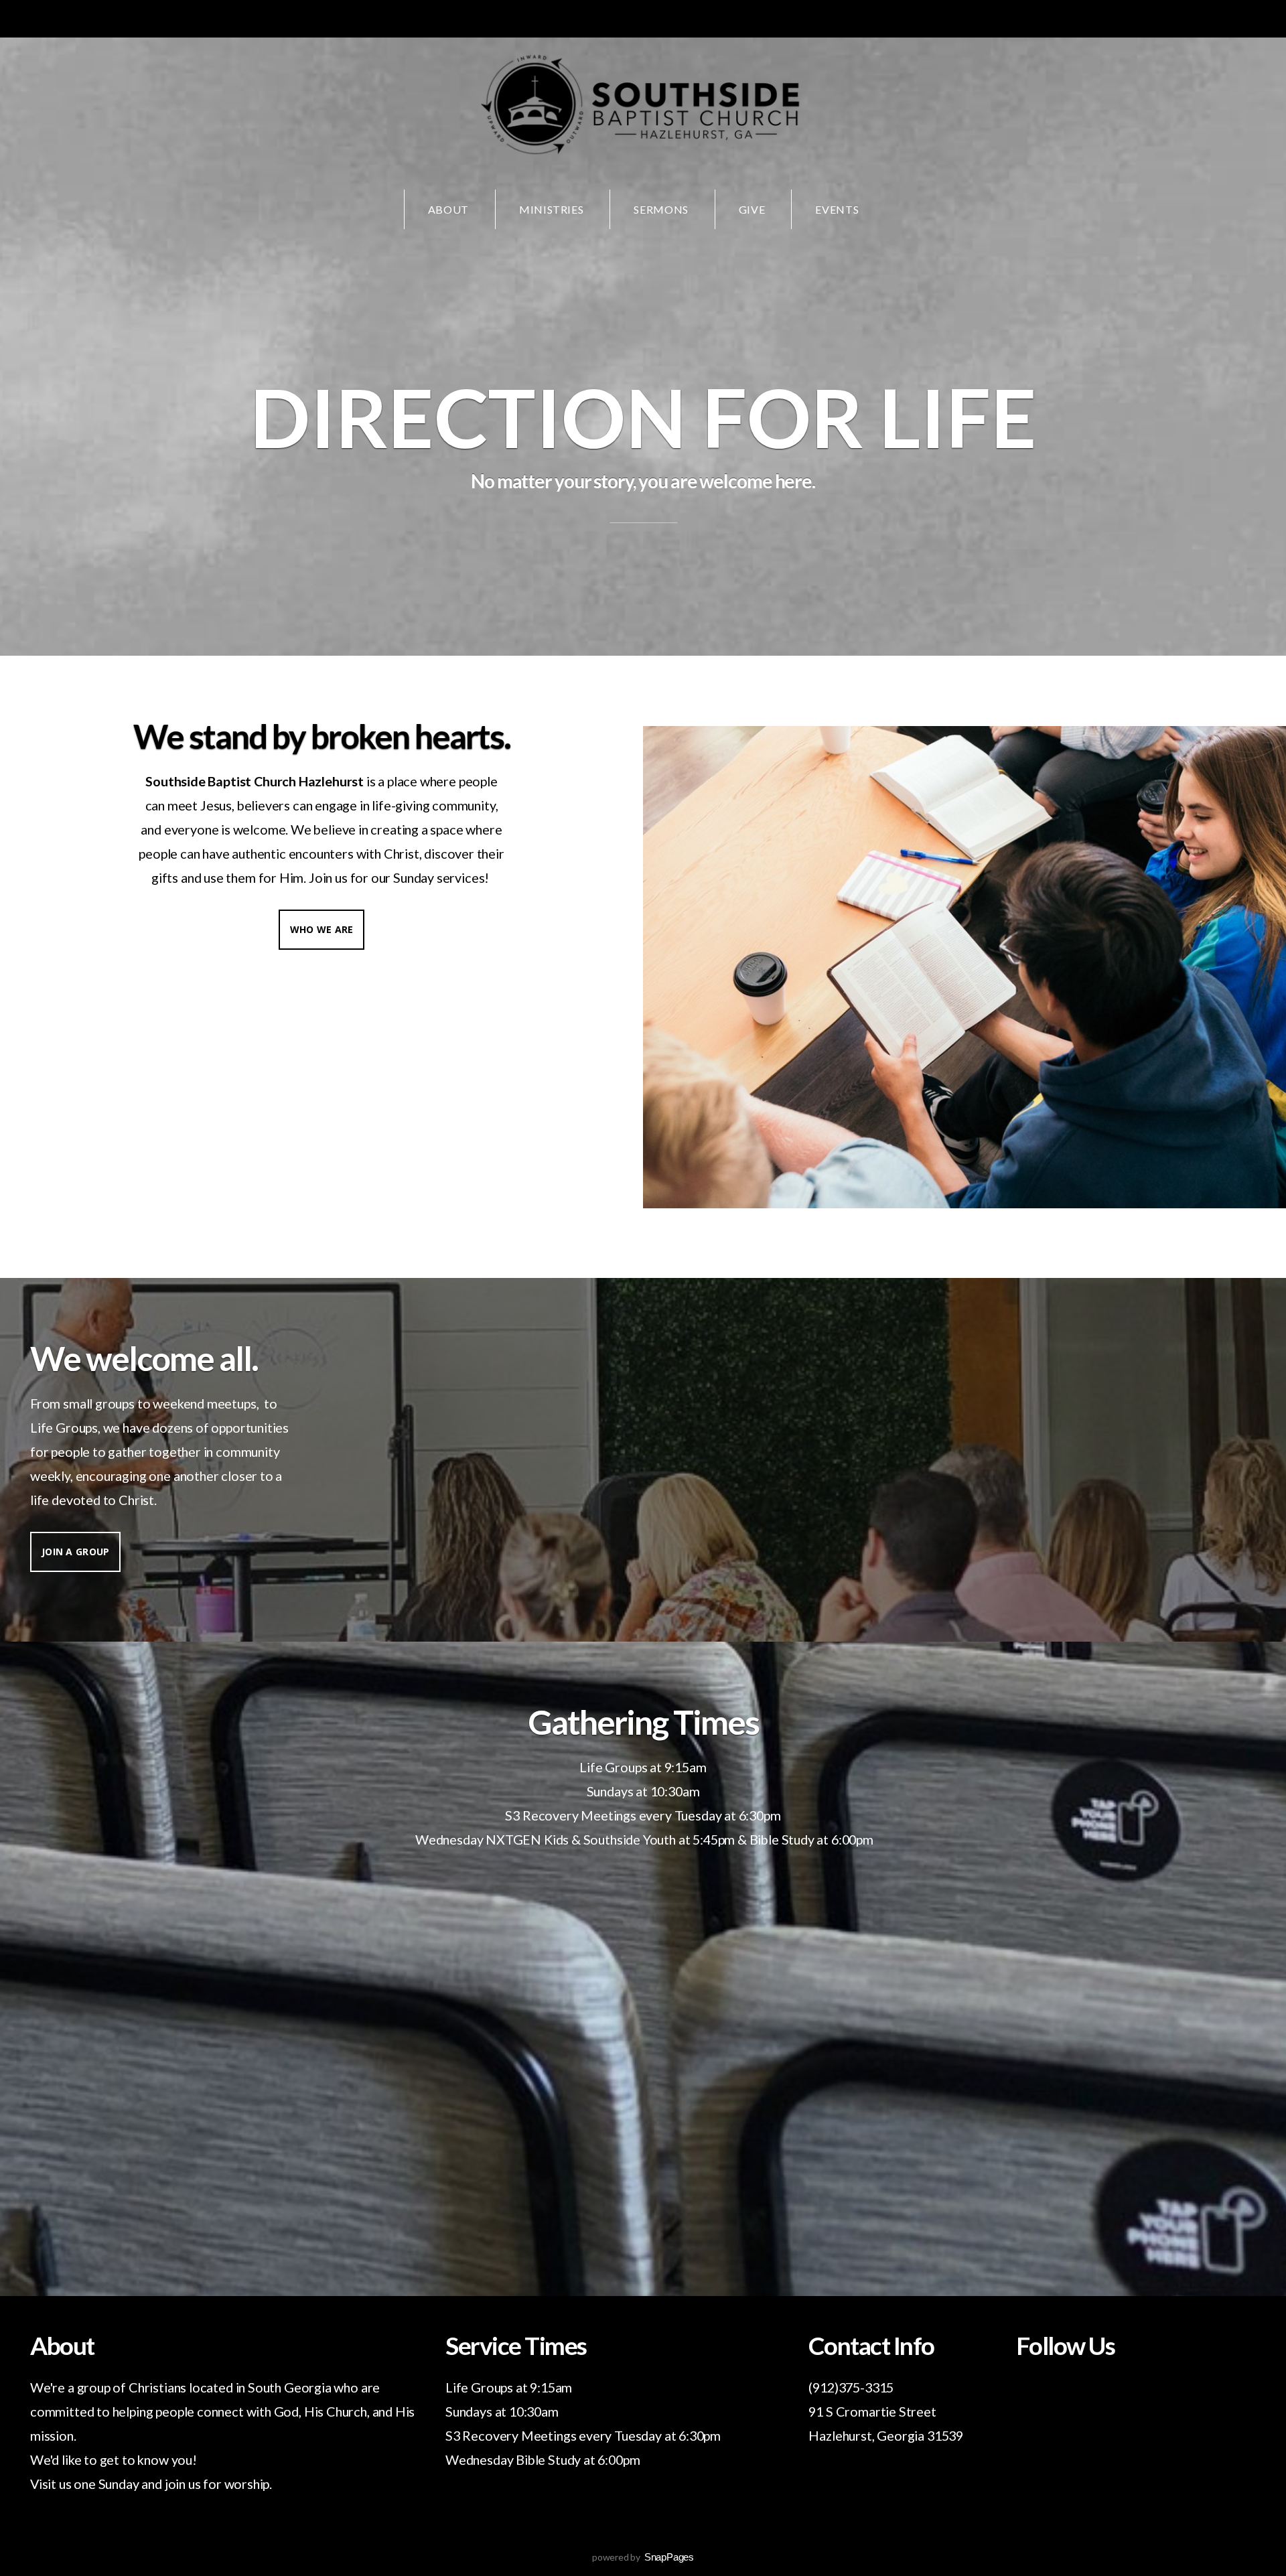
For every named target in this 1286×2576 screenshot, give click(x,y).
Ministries (551, 209)
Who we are (322, 929)
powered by (643, 2557)
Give (752, 209)
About (448, 209)
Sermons (661, 209)
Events (837, 209)
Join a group (75, 1552)
